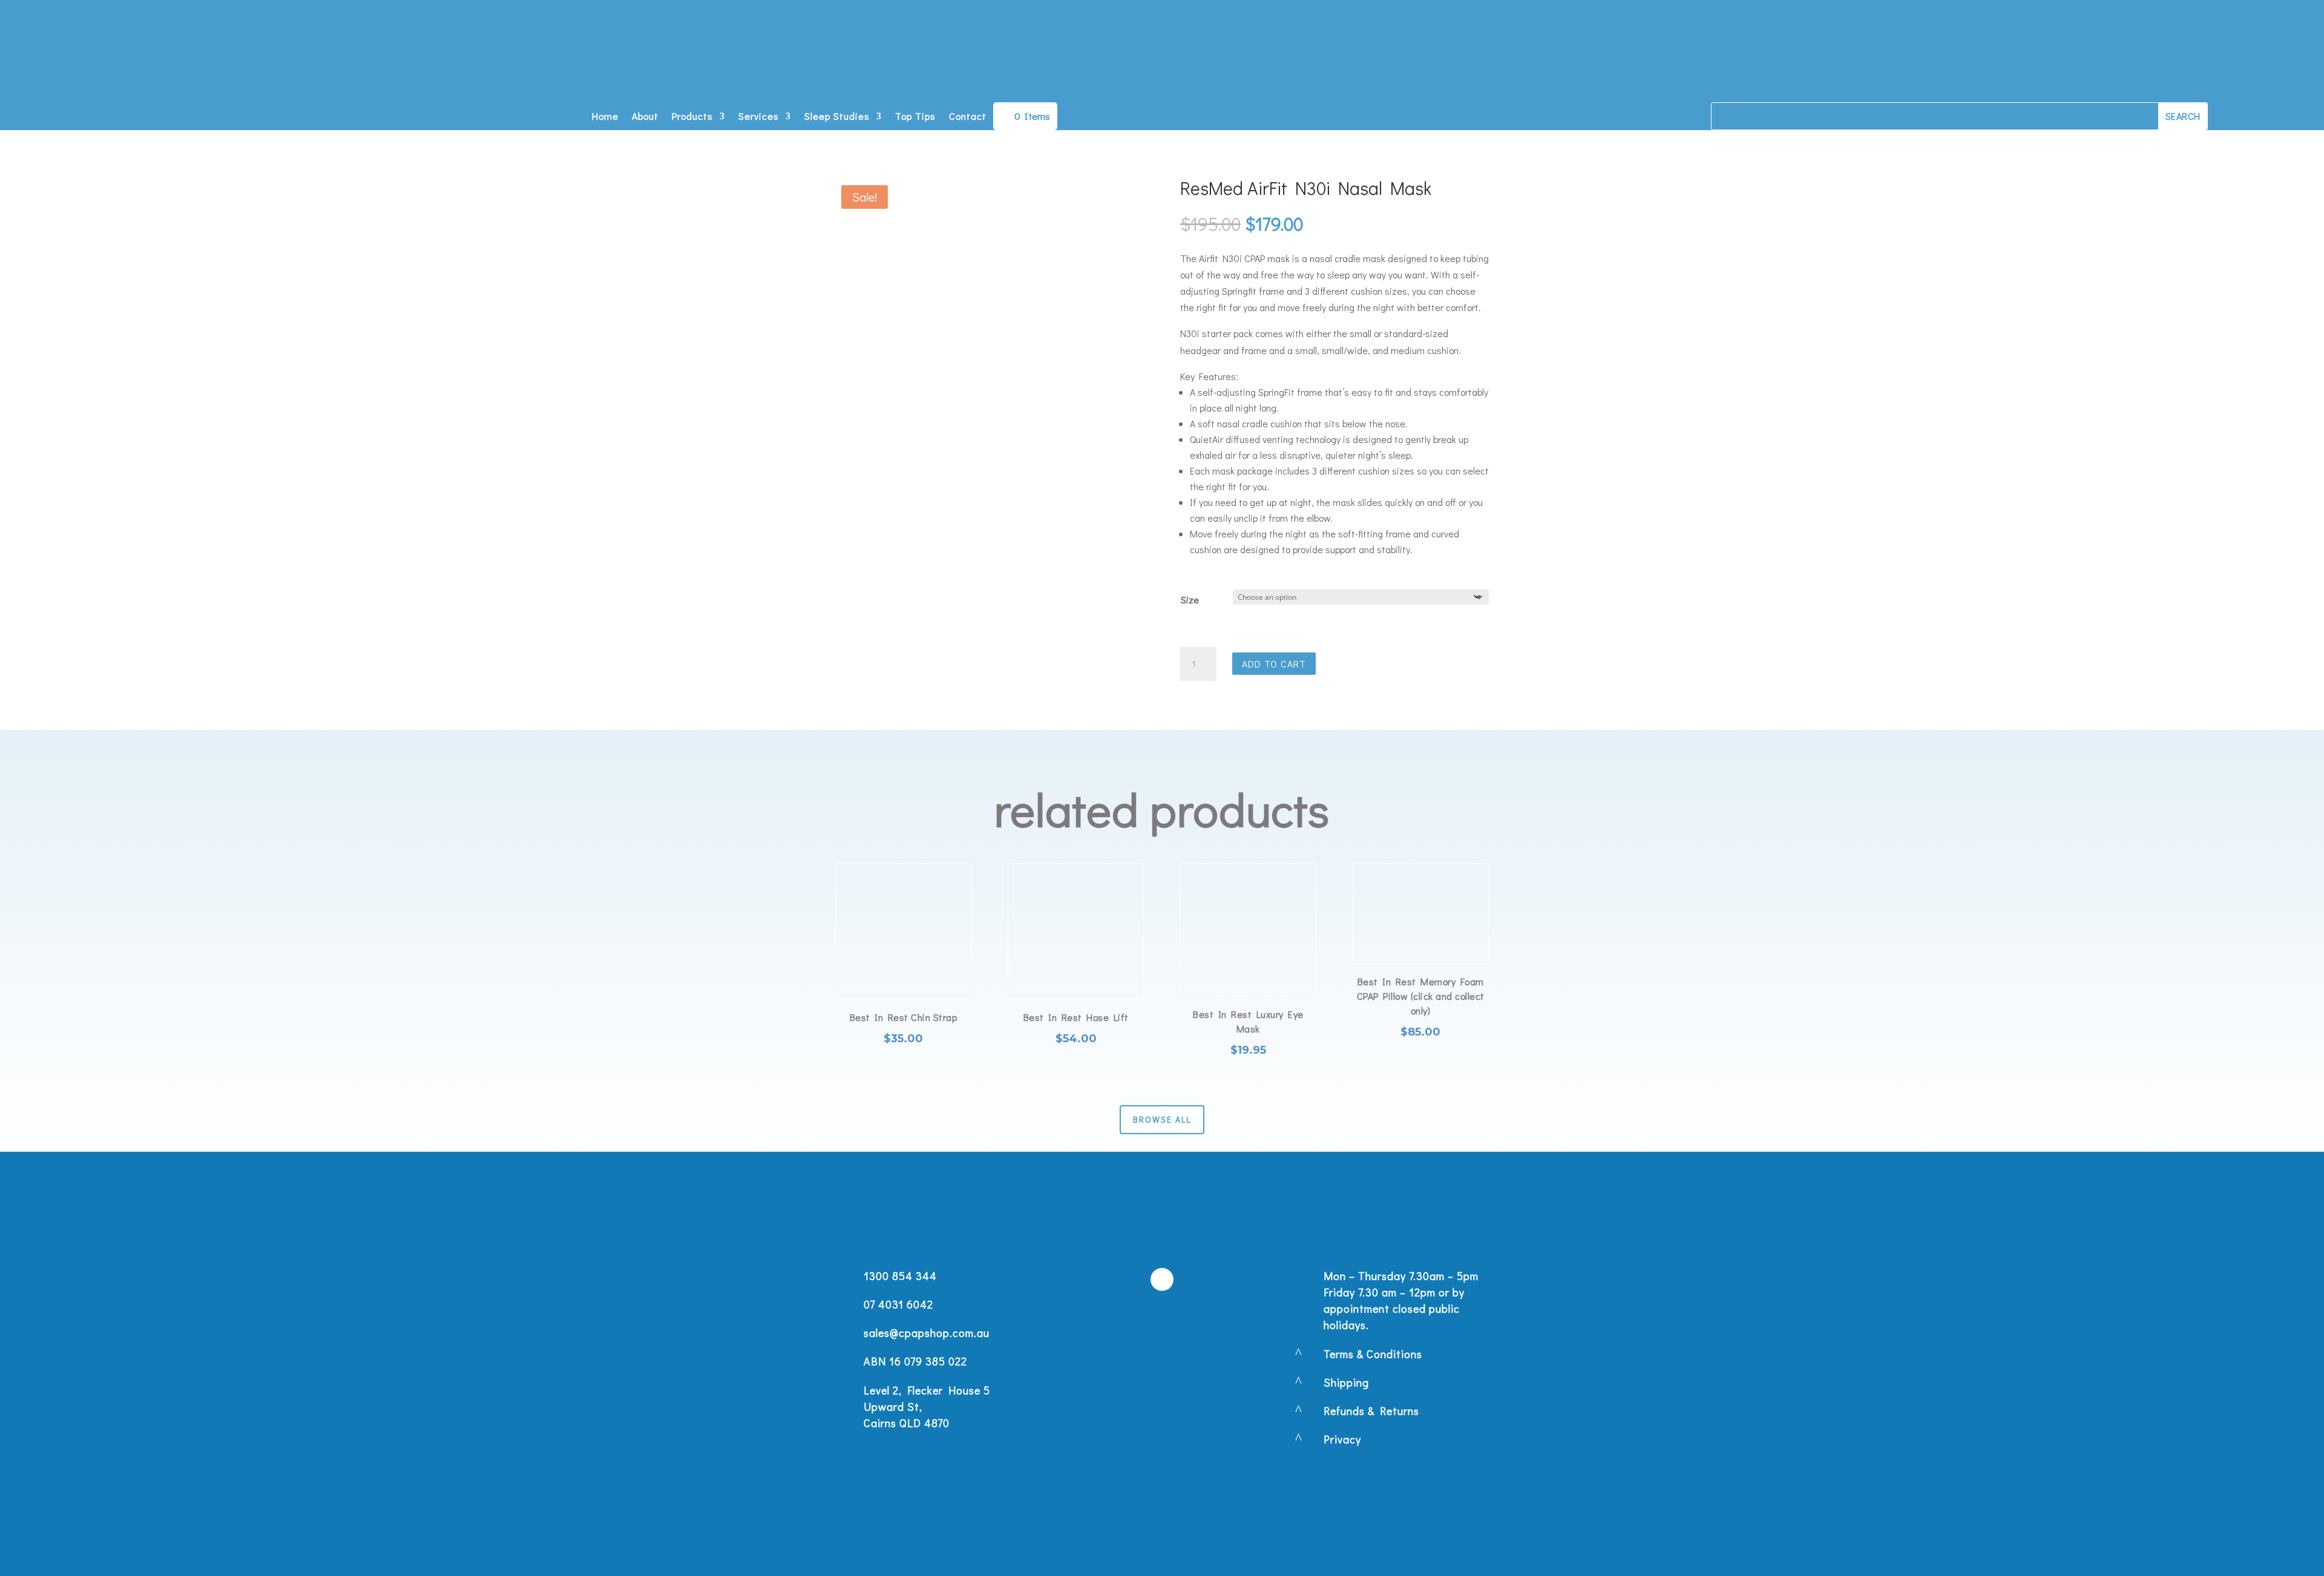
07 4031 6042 (898, 1304)
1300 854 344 (900, 1276)
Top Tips (915, 117)
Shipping (1346, 1382)
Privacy (1342, 1439)
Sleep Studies (837, 117)
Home (605, 117)
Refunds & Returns (1371, 1411)
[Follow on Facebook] (1162, 1279)
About (645, 117)
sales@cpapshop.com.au (927, 1333)
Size (1190, 599)
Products (692, 117)
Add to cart (1274, 664)
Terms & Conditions (1373, 1354)
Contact (968, 117)
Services (759, 117)
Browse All (1162, 1119)
